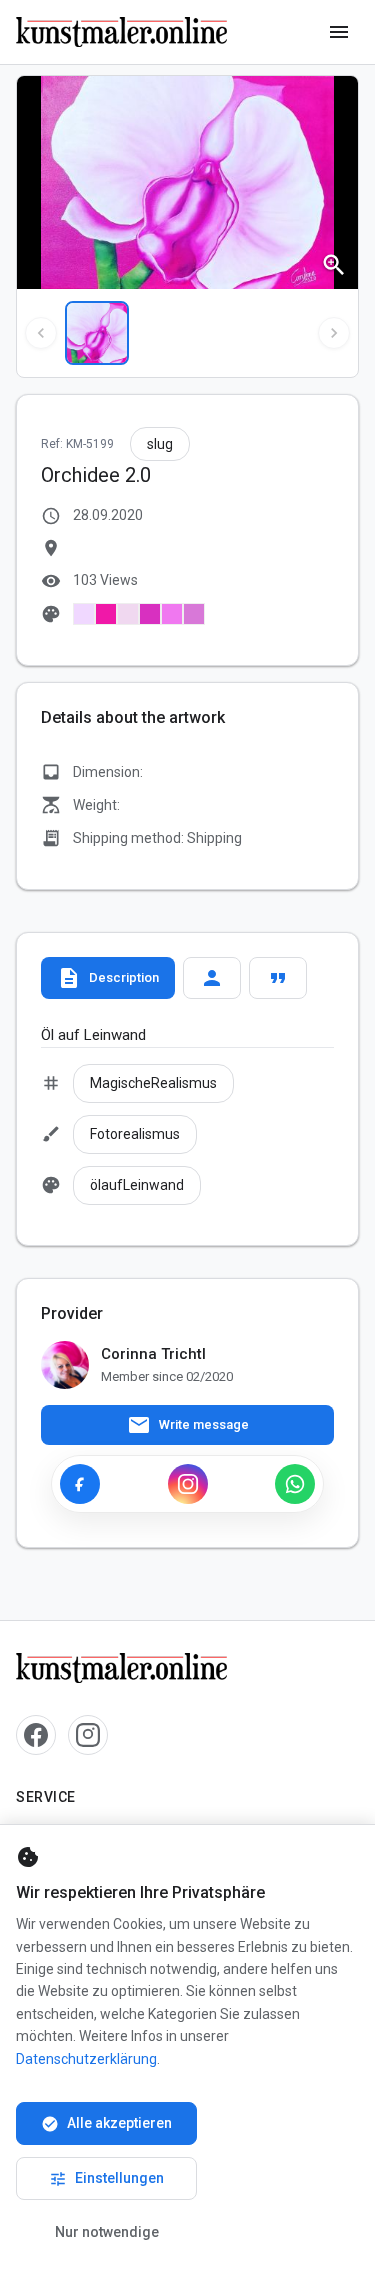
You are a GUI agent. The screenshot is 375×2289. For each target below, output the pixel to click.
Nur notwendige (107, 2232)
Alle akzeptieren (106, 2124)
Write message (188, 1425)
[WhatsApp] (295, 1484)
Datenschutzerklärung (86, 2059)
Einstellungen (106, 2179)
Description (108, 978)
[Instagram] (188, 1484)
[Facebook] (80, 1484)
